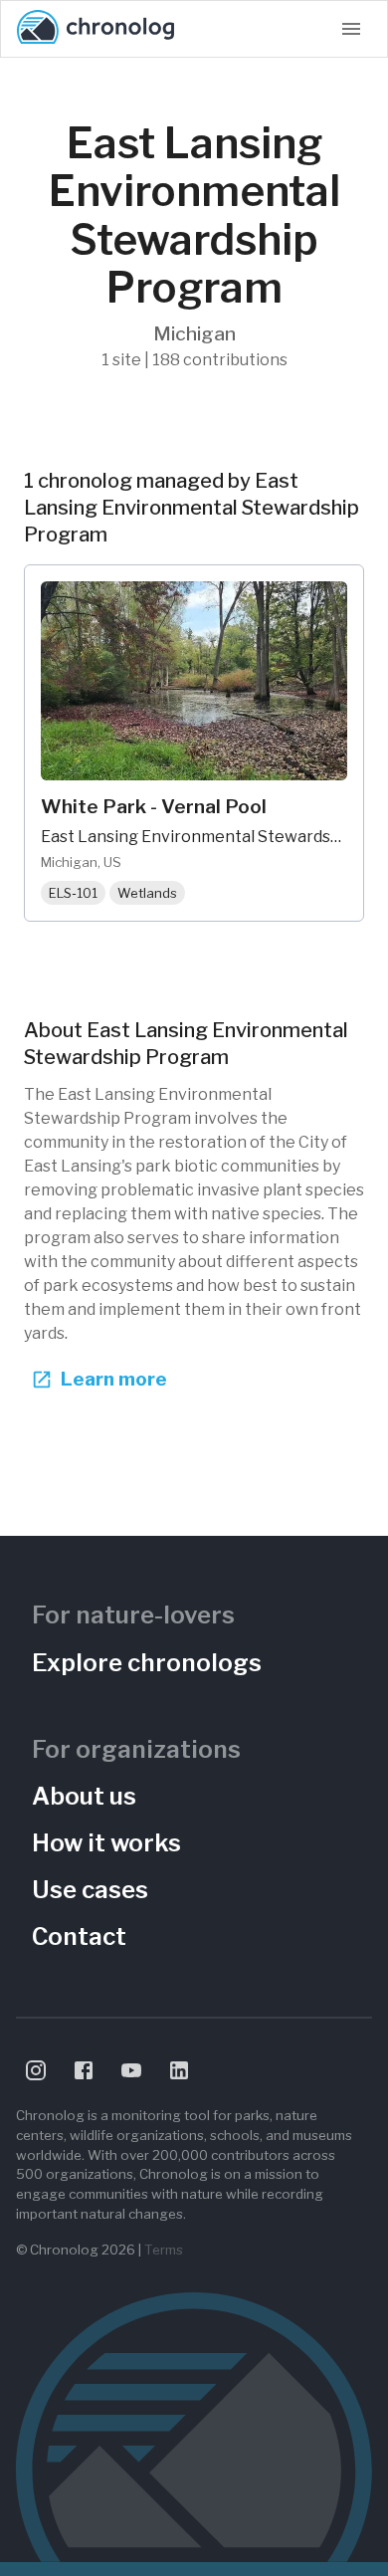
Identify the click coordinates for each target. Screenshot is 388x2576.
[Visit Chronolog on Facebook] (84, 2070)
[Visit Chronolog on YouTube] (131, 2070)
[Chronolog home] (96, 29)
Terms (164, 2250)
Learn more (114, 1379)
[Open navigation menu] (351, 29)
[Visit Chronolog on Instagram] (36, 2070)
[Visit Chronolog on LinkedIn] (179, 2070)
